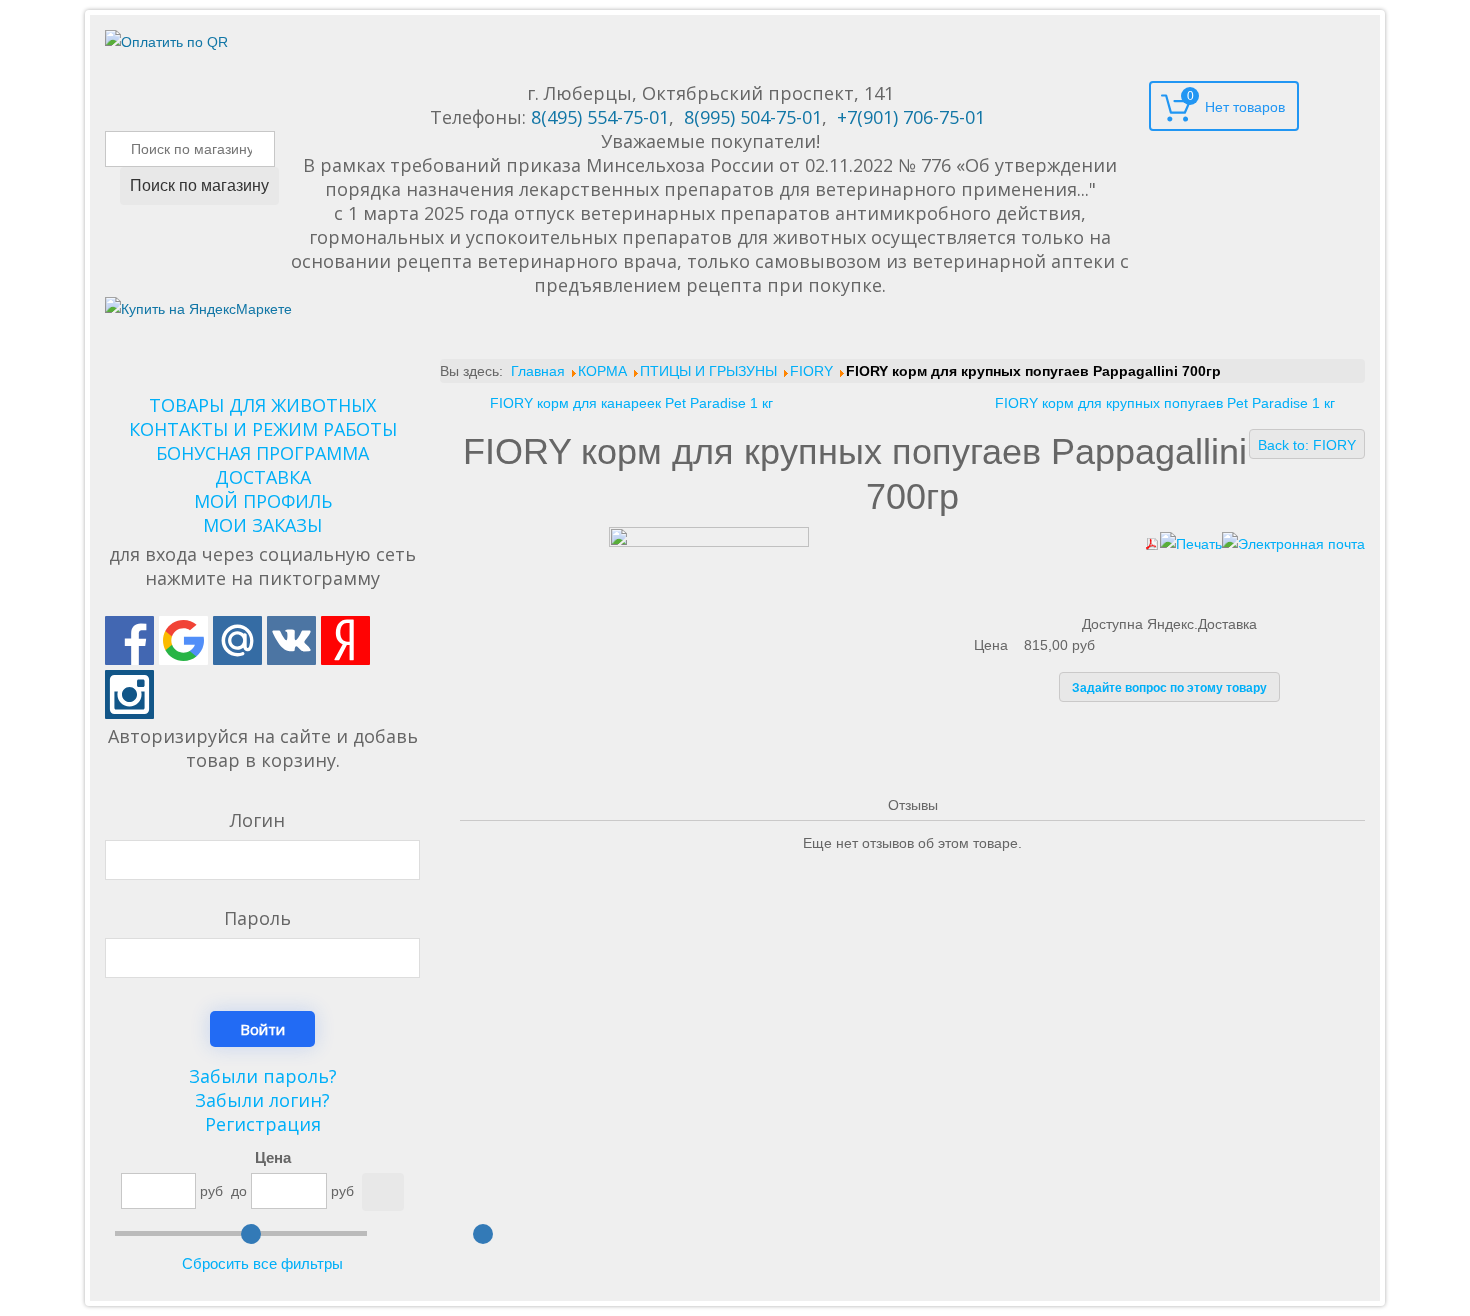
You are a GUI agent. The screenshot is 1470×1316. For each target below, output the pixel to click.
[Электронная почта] (1293, 543)
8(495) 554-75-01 (600, 117)
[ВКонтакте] (291, 640)
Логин (257, 820)
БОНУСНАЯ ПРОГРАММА (262, 453)
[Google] (183, 640)
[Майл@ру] (237, 640)
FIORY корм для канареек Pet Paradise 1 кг (631, 403)
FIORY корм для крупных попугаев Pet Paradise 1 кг (1165, 403)
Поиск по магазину (199, 185)
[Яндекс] (345, 640)
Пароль (257, 918)
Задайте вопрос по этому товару (1169, 688)
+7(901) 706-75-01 (911, 117)
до (239, 1191)
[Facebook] (129, 640)
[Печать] (1191, 543)
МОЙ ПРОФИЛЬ (263, 501)
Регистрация (263, 1124)
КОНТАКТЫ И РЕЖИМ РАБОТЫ (263, 429)
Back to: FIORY (1307, 445)
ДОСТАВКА (263, 477)
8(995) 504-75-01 (753, 117)
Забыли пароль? (263, 1076)
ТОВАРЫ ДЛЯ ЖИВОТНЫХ (262, 405)
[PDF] (1152, 543)
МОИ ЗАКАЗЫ (262, 525)
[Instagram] (129, 694)
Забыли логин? (262, 1100)
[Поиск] (383, 1192)
